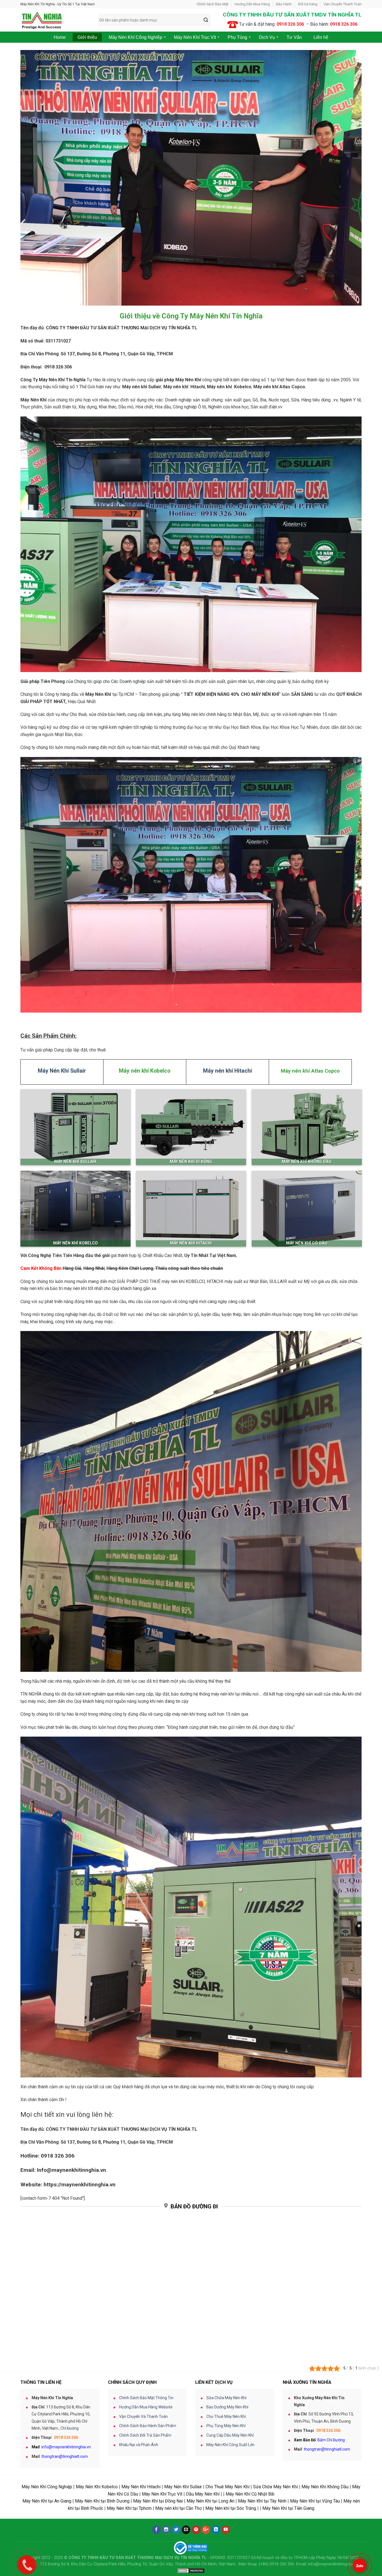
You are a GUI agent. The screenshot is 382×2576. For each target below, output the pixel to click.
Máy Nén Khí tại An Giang (47, 2501)
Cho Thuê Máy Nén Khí (226, 2417)
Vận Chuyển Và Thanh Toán (143, 2417)
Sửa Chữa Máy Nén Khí (226, 2398)
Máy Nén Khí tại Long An (210, 2501)
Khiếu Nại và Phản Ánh (139, 2445)
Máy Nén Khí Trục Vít (162, 2494)
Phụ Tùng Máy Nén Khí (226, 2426)
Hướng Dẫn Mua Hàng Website (146, 2407)
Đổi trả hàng (308, 4)
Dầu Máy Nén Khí (203, 2494)
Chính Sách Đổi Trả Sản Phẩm (145, 2435)
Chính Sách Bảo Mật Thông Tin (146, 2398)
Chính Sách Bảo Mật (213, 4)
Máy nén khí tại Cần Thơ (178, 2508)
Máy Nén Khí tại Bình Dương (102, 2501)
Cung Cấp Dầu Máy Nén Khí (230, 2435)
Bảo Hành (284, 4)
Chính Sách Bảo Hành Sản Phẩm (148, 2426)
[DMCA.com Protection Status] (191, 2571)
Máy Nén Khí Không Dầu (325, 2487)
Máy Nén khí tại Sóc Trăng (231, 2508)
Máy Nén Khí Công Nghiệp (47, 2487)
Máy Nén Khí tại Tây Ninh (262, 2501)
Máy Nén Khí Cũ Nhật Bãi (250, 2494)
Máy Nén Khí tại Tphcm (129, 2508)
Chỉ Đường (69, 2428)
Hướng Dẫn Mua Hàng (252, 4)
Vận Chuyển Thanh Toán (343, 4)
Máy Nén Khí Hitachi (141, 2487)
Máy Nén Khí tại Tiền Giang (288, 2508)
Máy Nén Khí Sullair (183, 2487)
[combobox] (154, 20)
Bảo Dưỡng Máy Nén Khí (227, 2407)
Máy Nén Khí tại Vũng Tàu (315, 2501)
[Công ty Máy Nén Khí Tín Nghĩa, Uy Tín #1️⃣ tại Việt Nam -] (55, 20)
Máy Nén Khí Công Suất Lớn (230, 2445)
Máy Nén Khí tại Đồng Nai (158, 2501)
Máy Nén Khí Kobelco (97, 2487)
